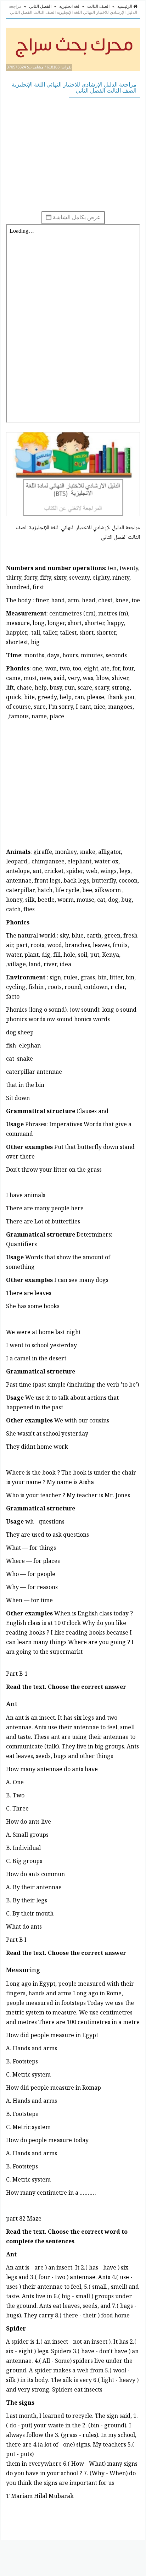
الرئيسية (125, 6)
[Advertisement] (73, 154)
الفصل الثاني (40, 6)
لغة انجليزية (69, 6)
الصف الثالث (98, 6)
